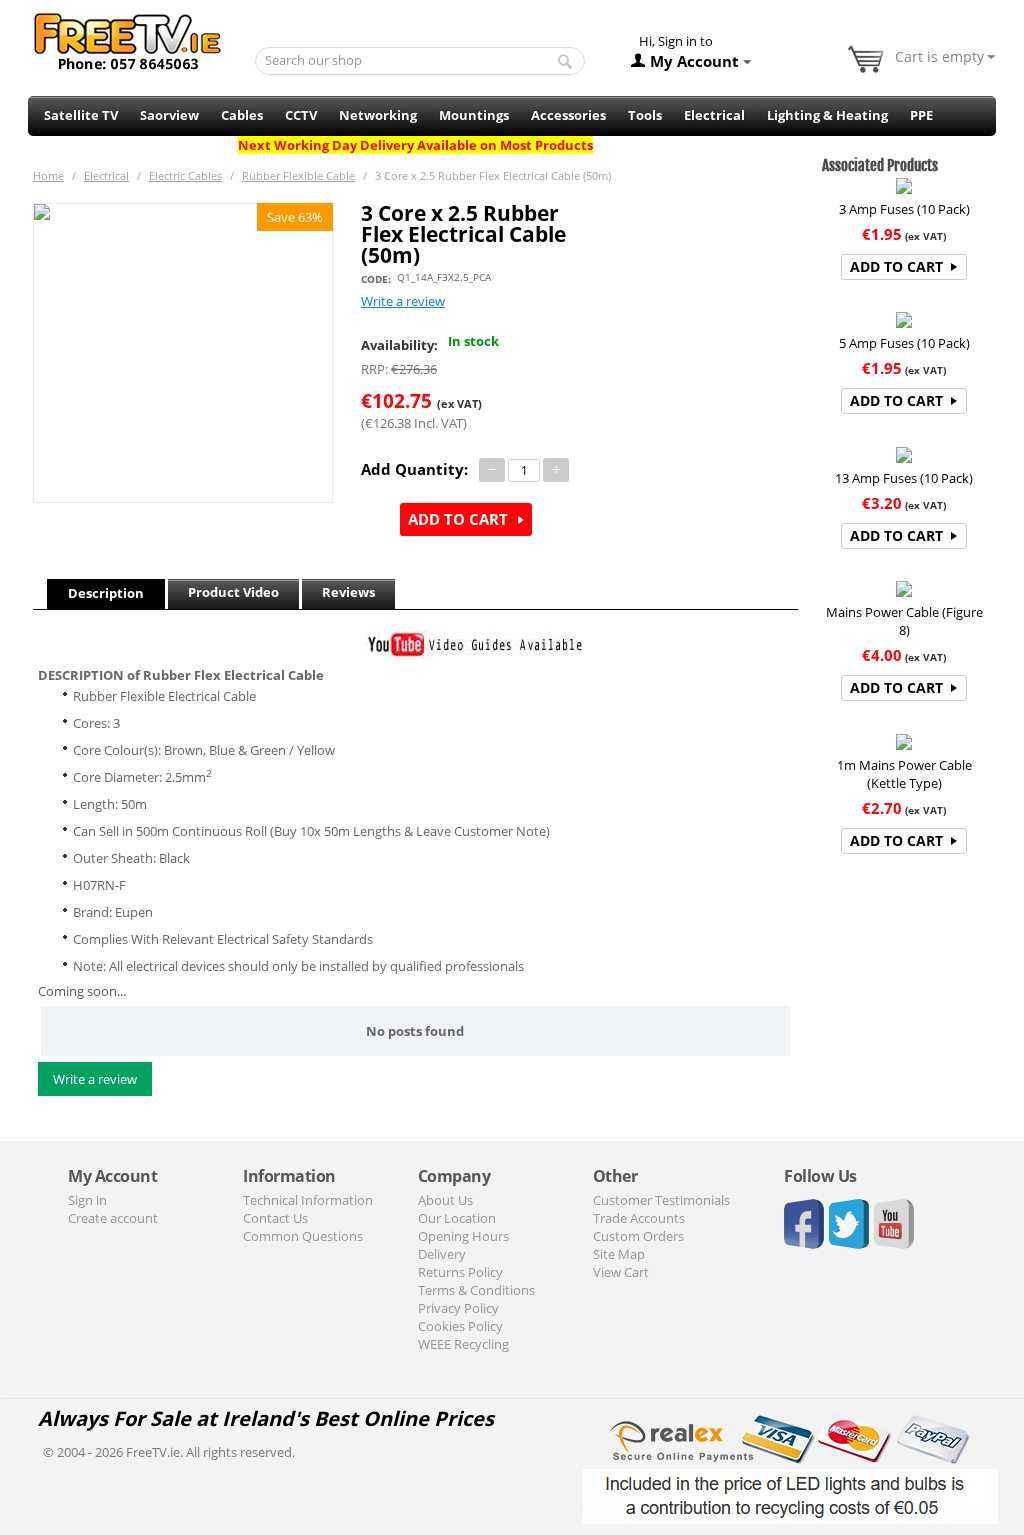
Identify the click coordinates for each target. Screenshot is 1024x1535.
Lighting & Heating (827, 115)
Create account (113, 1218)
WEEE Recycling (463, 1344)
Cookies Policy (460, 1326)
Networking (378, 115)
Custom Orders (638, 1236)
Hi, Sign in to (676, 41)
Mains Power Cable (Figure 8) (904, 621)
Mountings (474, 115)
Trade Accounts (639, 1218)
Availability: (399, 345)
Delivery (442, 1254)
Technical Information (308, 1200)
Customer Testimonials (661, 1200)
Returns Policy (460, 1272)
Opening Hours (463, 1236)
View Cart (621, 1272)
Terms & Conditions (476, 1290)
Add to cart (458, 519)
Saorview (169, 115)
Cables (242, 115)
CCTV (301, 115)
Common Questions (303, 1236)
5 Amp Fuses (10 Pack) (904, 343)
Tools (645, 115)
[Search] (565, 62)
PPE (921, 115)
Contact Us (275, 1218)
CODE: (376, 279)
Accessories (568, 115)
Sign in (87, 1200)
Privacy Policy (458, 1308)
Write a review (403, 301)
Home (48, 175)
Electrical (714, 115)
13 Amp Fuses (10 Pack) (904, 478)
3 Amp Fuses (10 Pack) (904, 209)
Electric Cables (185, 175)
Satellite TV (81, 115)
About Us (445, 1200)
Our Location (457, 1218)
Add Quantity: (414, 469)
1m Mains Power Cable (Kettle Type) (904, 774)
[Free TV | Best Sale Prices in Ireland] (128, 35)
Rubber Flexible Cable (298, 175)
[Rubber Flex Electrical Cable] (183, 353)
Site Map (619, 1254)
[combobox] (420, 61)
